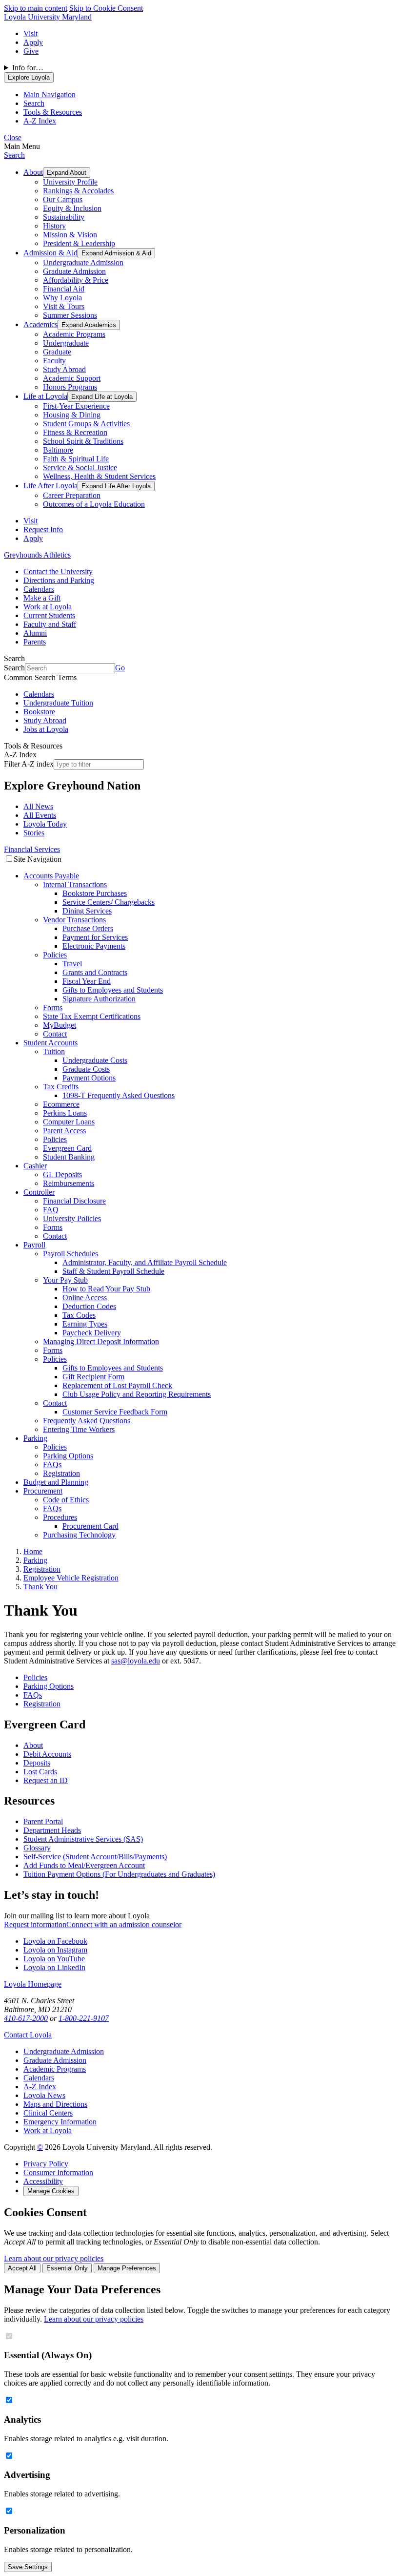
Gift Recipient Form (93, 1377)
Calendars (39, 589)
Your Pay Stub (65, 1280)
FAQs (52, 1465)
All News (38, 806)
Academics (40, 324)
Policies (55, 955)
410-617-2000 (26, 2018)
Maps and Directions (55, 2104)
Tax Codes (79, 1315)
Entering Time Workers (79, 1429)
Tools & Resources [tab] (53, 112)
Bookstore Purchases (95, 893)
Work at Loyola (48, 607)
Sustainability (64, 217)
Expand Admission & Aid (116, 253)
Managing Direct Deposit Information (101, 1341)
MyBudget (60, 1025)
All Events (40, 815)
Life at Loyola (45, 396)
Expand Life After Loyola (116, 486)
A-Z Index (40, 2087)
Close (13, 137)
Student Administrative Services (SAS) (83, 1839)
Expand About (67, 173)
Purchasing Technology (79, 1535)
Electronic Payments (94, 946)
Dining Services (87, 911)
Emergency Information (60, 2122)
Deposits (37, 1763)
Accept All (22, 2268)
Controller (39, 1192)
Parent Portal (43, 1821)
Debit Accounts (47, 1754)
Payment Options (89, 1078)
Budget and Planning (56, 1482)
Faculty (54, 361)
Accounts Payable (51, 876)
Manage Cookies (51, 2191)
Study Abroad (64, 369)
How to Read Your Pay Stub (106, 1289)
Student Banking (69, 1157)
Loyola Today (45, 824)
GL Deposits (62, 1174)
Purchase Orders (88, 928)
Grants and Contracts (95, 972)
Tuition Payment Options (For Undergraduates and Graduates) (119, 1874)
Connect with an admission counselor (124, 1924)
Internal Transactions (75, 884)
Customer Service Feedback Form (115, 1412)
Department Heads (52, 1830)
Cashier (35, 1166)
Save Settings (28, 2567)
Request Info (43, 530)
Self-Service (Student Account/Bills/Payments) (95, 1857)
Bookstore (39, 712)
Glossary (37, 1848)
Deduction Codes (89, 1306)
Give (31, 51)
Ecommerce (61, 1104)
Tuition (54, 1051)
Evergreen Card (67, 1148)
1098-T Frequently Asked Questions (119, 1095)
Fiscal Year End (87, 981)
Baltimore (58, 450)
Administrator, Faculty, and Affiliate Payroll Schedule (145, 1262)
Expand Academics (89, 325)
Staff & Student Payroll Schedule (113, 1271)
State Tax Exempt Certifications (92, 1016)
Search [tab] (34, 103)
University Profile (70, 182)
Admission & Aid (50, 253)
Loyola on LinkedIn (54, 1967)
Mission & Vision (70, 235)
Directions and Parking (59, 580)
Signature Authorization (99, 999)
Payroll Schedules (70, 1254)
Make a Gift (42, 598)
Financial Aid (64, 289)
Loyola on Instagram (55, 1950)
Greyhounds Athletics (37, 555)
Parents (35, 642)
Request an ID (46, 1780)
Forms (53, 1008)
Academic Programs (74, 334)
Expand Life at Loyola (102, 397)
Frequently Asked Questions (87, 1421)
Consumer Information (58, 2172)
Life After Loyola (50, 486)
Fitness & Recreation (75, 432)
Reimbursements (69, 1183)
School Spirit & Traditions (83, 441)
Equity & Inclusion (72, 208)
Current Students (49, 615)
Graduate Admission (74, 271)
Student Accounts (50, 1043)
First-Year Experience (76, 406)
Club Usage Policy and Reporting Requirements (137, 1394)
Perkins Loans (65, 1113)
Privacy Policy (46, 2164)
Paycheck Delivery (92, 1333)
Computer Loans (69, 1122)
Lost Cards (40, 1772)
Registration (61, 1473)
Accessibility (43, 2181)
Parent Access (64, 1131)
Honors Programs (70, 387)
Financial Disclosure (74, 1201)
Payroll (34, 1245)
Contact (55, 1034)
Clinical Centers (48, 2113)
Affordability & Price (76, 280)
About (33, 172)
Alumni (35, 633)
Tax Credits (61, 1087)
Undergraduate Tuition (58, 703)
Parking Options (68, 1456)
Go (120, 668)
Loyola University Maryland (48, 17)
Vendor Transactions (74, 920)
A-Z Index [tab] (40, 121)
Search (14, 155)
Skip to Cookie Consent (106, 8)
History (54, 226)
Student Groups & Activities (86, 424)
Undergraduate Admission (83, 262)
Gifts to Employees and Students (113, 990)
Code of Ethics (66, 1500)
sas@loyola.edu (136, 1661)
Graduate (57, 352)
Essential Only (67, 2268)
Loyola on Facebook (55, 1941)
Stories (34, 833)
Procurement (43, 1491)
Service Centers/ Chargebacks (109, 902)
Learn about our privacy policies (54, 2258)
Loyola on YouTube (54, 1959)
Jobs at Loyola (46, 729)
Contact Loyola (28, 2035)
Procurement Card (90, 1526)
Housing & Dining (72, 415)
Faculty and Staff (50, 624)
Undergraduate (66, 343)
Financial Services (32, 849)
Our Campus (63, 199)
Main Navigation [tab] (50, 94)
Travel (72, 964)
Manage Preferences (127, 2268)
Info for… (28, 68)
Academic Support (72, 378)
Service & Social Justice (80, 467)
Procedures (60, 1517)
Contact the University (58, 571)
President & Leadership (79, 243)
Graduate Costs (86, 1069)
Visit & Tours (64, 306)
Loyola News (44, 2095)
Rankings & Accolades (78, 191)
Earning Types (85, 1324)
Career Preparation (72, 495)
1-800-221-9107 (84, 2018)
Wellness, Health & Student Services (99, 476)
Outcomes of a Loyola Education (94, 504)
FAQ (51, 1210)
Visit (30, 33)
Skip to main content (36, 8)
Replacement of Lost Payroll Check (117, 1385)
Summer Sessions (70, 315)
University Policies (72, 1218)
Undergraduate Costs (95, 1060)
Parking (35, 1438)
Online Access (85, 1298)
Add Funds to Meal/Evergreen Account (84, 1865)
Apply (33, 42)
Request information (35, 1924)
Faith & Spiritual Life (76, 459)
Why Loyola (62, 298)
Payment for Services (95, 937)
